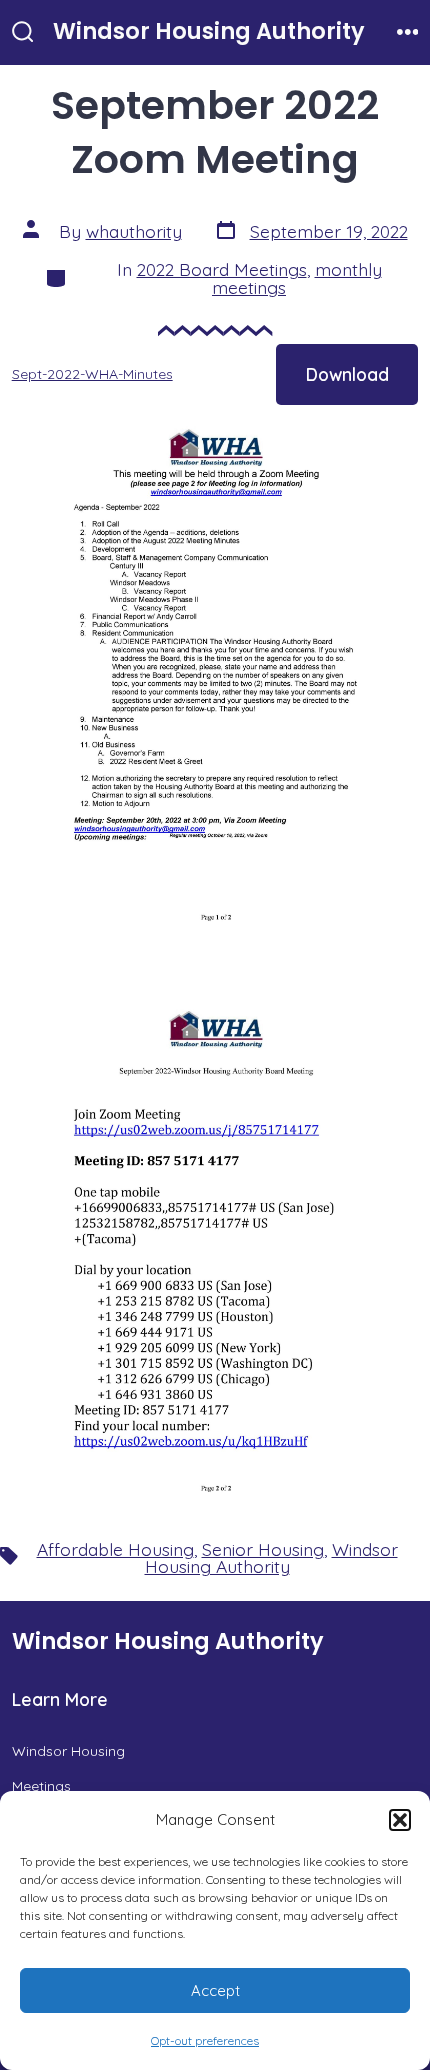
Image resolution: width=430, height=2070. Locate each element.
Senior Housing (263, 1549)
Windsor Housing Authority (271, 1558)
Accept (215, 1990)
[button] (400, 1820)
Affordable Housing (115, 1549)
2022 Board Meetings (222, 269)
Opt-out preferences (205, 2040)
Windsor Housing (68, 1751)
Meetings (41, 1786)
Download (347, 374)
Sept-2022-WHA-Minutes (92, 374)
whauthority (134, 231)
